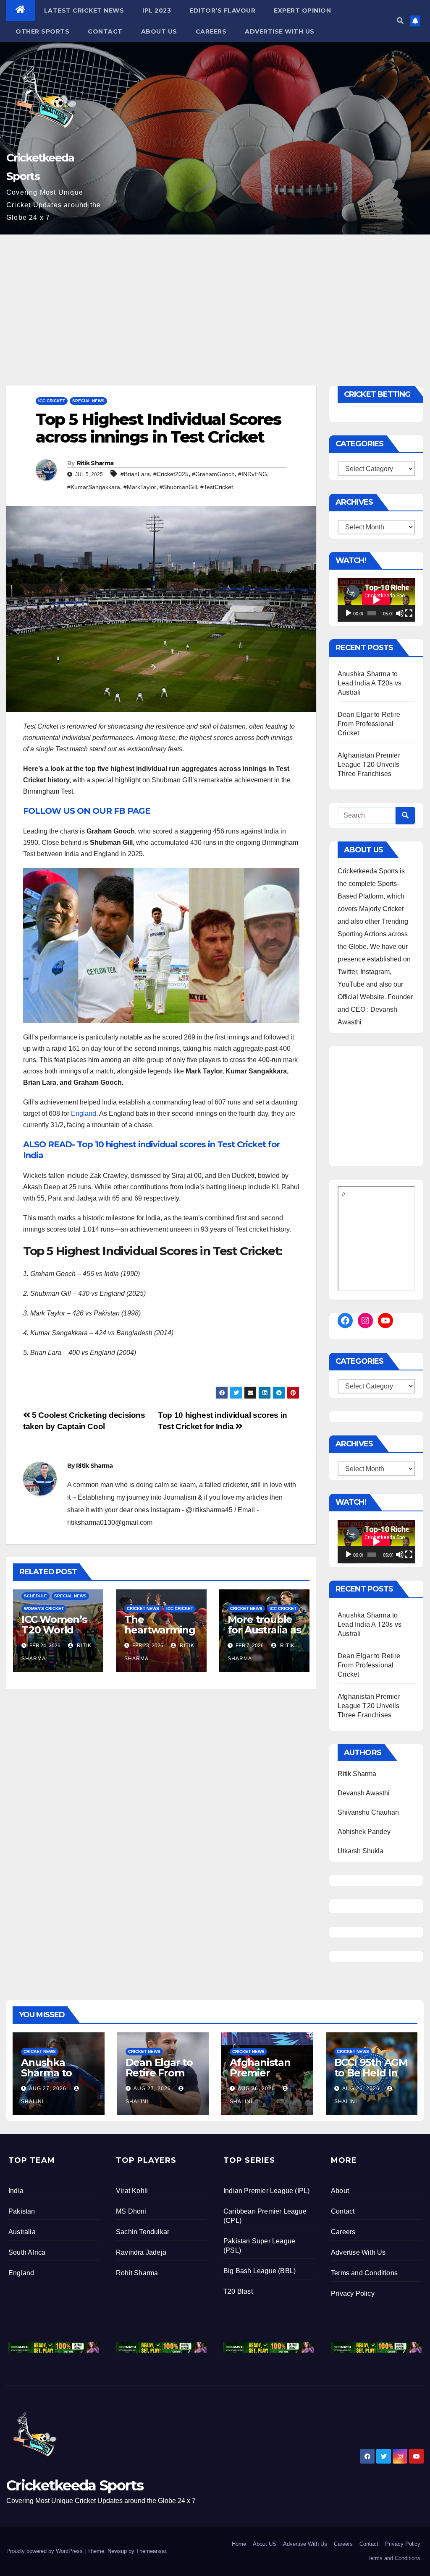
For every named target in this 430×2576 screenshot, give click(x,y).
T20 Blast (238, 2291)
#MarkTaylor (140, 487)
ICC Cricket (52, 401)
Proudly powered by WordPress (45, 2551)
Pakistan (22, 2211)
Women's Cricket (44, 1608)
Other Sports (42, 31)
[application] (376, 600)
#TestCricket (217, 487)
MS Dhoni (131, 2211)
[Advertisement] (215, 297)
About (340, 2191)
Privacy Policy (353, 2293)
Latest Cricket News (84, 10)
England (84, 1113)
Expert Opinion (302, 10)
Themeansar (151, 2551)
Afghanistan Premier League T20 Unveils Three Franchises (369, 764)
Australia (22, 2232)
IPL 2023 (157, 10)
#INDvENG (253, 474)
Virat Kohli (132, 2191)
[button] (400, 21)
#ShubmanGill (178, 487)
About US (159, 31)
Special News (88, 401)
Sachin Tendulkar (143, 2232)
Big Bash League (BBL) (260, 2271)
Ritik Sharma (95, 463)
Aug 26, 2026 (256, 2089)
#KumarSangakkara (94, 487)
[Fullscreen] (409, 613)
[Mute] (400, 613)
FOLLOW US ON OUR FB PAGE (87, 811)
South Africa (27, 2252)
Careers (211, 31)
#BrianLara (135, 474)
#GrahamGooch (213, 474)
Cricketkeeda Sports (75, 2485)
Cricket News (143, 1608)
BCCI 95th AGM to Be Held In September (371, 2073)
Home (239, 2544)
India (16, 2191)
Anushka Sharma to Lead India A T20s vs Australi (370, 683)
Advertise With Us (280, 31)
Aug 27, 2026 (48, 2089)
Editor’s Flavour (222, 10)
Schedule (35, 1596)
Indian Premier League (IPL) (266, 2191)
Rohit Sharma (137, 2273)
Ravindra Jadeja (141, 2252)
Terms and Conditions (364, 2273)
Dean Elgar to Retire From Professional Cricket (369, 724)
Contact (105, 31)
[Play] (349, 613)
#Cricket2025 (171, 474)
